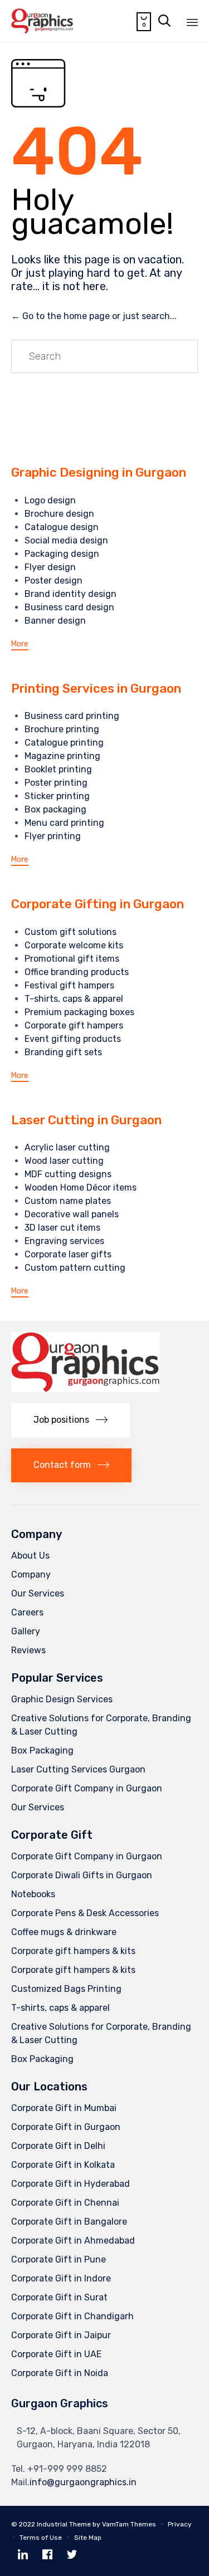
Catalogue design (62, 527)
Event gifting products (73, 1039)
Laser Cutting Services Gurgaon (78, 1769)
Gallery (26, 1631)
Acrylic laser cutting (67, 1147)
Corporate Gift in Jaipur (61, 2335)
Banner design (55, 621)
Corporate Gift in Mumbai (64, 2108)
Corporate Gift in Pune (59, 2259)
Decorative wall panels (72, 1214)
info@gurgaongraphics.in (83, 2482)
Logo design (50, 500)
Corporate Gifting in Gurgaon (98, 904)
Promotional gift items (72, 959)
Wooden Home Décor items (81, 1187)
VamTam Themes (129, 2524)
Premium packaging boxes (79, 1012)
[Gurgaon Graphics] (42, 21)
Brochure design (59, 514)
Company (31, 1575)
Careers (27, 1612)
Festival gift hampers (69, 985)
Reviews (28, 1650)
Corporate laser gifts (68, 1254)
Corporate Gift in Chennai (65, 2203)
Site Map (88, 2538)
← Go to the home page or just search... (94, 316)
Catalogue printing (64, 743)
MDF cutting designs (68, 1174)
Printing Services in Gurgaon (96, 689)
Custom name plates (68, 1201)
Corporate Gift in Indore (61, 2278)
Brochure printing (62, 729)
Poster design (54, 581)
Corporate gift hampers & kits (73, 1951)
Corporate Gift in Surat (59, 2297)
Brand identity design (71, 594)
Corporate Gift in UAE (56, 2354)
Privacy (180, 2524)
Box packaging (55, 809)
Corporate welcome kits (74, 945)
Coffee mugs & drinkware (64, 1932)
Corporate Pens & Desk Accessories (85, 1913)
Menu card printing (64, 823)
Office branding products (77, 972)
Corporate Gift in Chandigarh (72, 2316)
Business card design (69, 607)
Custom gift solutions (71, 932)
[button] (20, 645)
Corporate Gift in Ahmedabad (73, 2240)
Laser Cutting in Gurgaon (86, 1120)
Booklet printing (58, 769)
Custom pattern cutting (75, 1268)
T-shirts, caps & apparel (74, 999)
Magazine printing (62, 756)
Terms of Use (41, 2538)
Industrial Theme (64, 2524)
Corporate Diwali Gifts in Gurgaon (82, 1875)
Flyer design (50, 567)
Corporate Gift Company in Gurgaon (87, 1788)
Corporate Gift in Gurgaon (66, 2127)
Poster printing (56, 783)
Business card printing (72, 716)
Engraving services (64, 1241)
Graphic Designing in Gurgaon (99, 472)
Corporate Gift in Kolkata (63, 2165)
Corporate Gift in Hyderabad (71, 2184)
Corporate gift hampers (74, 1025)
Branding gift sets (63, 1052)
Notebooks (33, 1894)
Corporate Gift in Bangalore (69, 2222)
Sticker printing (57, 796)
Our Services (38, 1593)
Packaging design (62, 554)
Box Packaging (42, 1750)
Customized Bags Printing (66, 1989)
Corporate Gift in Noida (60, 2373)
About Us (30, 1556)
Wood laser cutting (64, 1161)
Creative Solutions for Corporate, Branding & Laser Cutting (101, 1725)
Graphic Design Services (62, 1699)
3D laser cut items (62, 1228)
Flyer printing (53, 836)
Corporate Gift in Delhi (58, 2146)
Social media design (66, 540)
